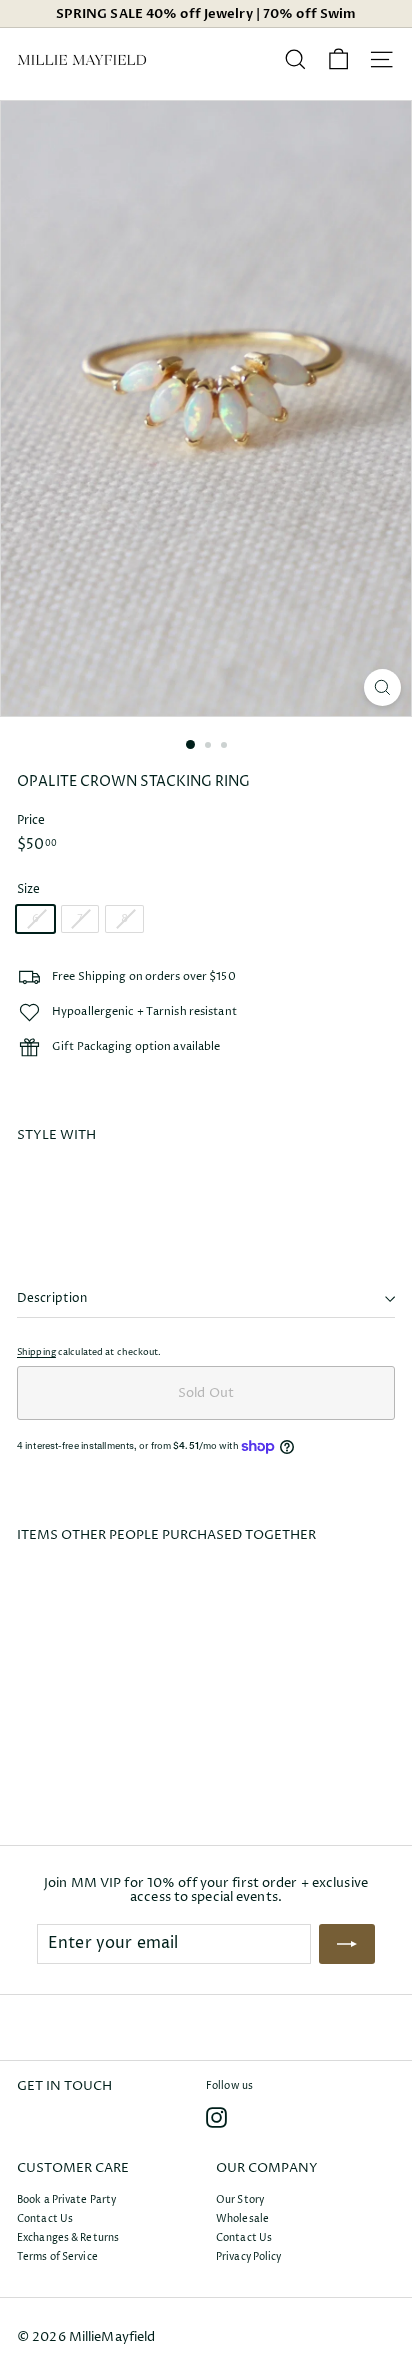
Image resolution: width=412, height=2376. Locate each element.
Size (28, 889)
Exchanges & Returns (68, 2238)
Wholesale (242, 2219)
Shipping (36, 1352)
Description (52, 1298)
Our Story (240, 2200)
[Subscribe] (347, 1944)
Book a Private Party (66, 2200)
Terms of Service (57, 2257)
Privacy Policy (249, 2257)
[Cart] (338, 59)
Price (31, 820)
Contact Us (45, 2219)
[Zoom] (382, 687)
